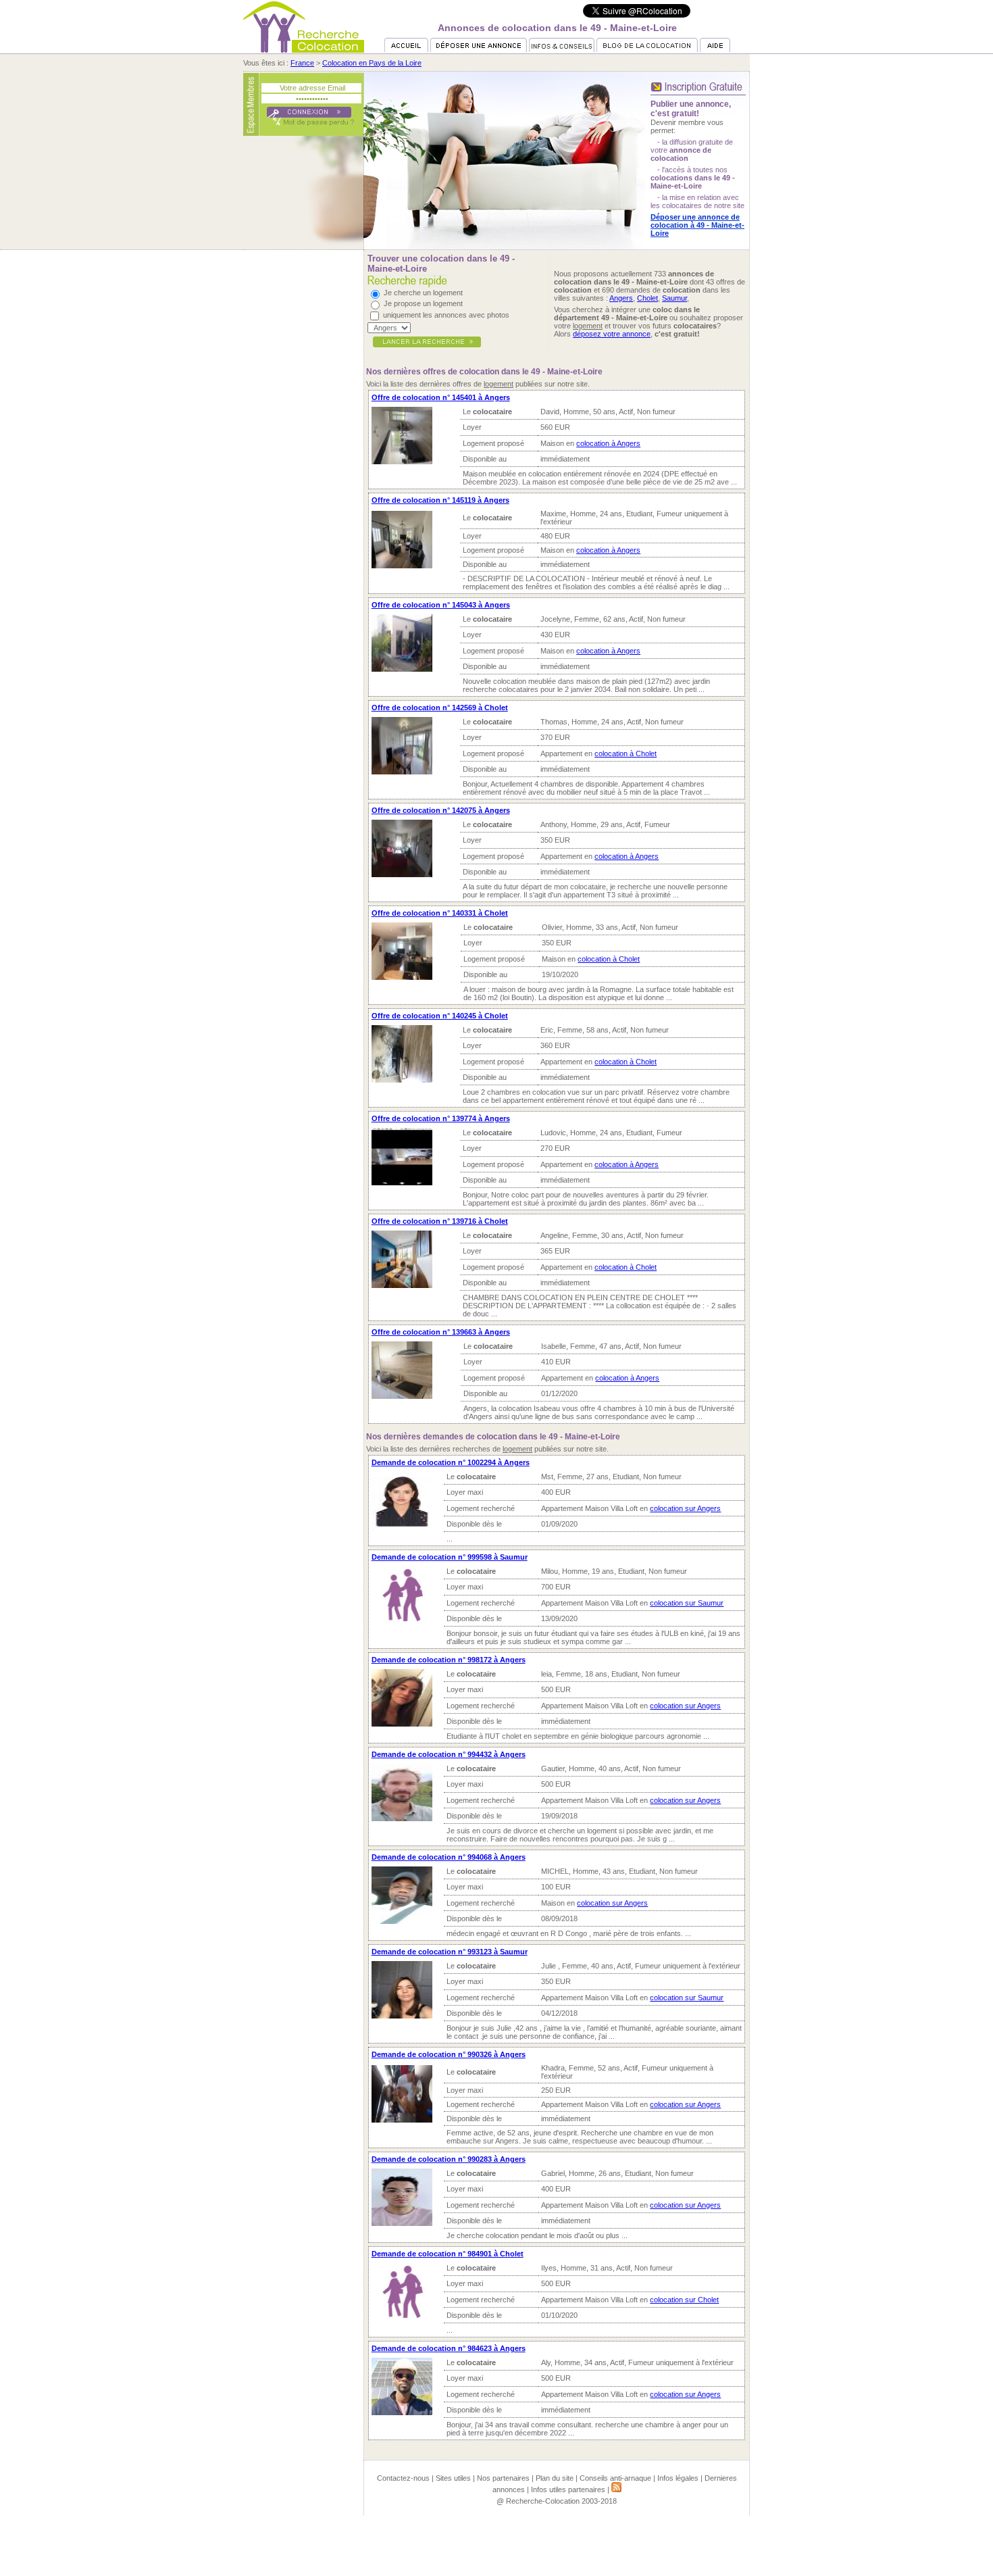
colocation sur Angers (685, 1508)
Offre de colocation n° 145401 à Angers (441, 397)
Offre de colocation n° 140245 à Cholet (440, 1016)
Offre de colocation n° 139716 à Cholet (440, 1221)
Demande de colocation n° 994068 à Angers (449, 1857)
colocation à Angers (608, 443)
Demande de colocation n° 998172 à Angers (449, 1660)
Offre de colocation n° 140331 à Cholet (440, 913)
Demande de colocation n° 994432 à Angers (449, 1754)
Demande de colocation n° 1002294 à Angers (451, 1462)
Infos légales (678, 2478)
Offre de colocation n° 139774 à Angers (441, 1118)
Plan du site (555, 2478)
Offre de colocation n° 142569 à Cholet (440, 708)
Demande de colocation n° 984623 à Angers (449, 2348)
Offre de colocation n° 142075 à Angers (441, 810)
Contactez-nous (403, 2478)
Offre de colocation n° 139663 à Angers (441, 1332)
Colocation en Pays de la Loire (372, 63)
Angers (621, 298)
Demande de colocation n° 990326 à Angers (449, 2054)
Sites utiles (453, 2478)
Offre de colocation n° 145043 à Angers (441, 605)
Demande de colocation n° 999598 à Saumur (450, 1557)
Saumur (674, 298)
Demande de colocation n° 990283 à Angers (449, 2159)
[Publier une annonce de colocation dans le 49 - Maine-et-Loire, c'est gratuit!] (698, 97)
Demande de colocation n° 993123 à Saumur (450, 1952)
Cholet (647, 298)
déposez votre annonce (612, 334)
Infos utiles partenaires (568, 2490)
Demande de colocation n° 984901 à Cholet (448, 2254)
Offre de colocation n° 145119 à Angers (440, 500)
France (302, 63)
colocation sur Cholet (684, 2300)
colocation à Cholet (626, 753)
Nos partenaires (503, 2478)
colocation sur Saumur (687, 1603)
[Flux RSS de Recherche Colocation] (616, 2490)
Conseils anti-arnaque (615, 2478)
